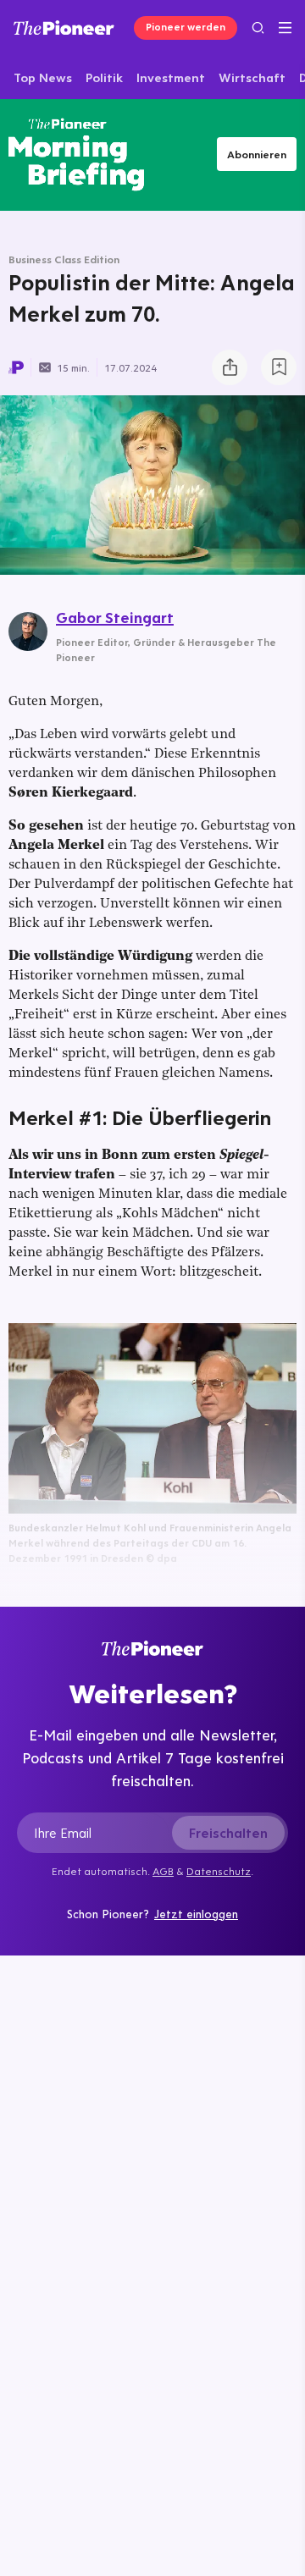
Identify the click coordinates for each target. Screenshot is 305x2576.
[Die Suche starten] (258, 28)
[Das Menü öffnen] (285, 28)
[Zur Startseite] (64, 28)
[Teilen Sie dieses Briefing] (230, 367)
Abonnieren (257, 154)
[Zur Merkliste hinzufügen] (279, 367)
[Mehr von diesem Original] (76, 154)
